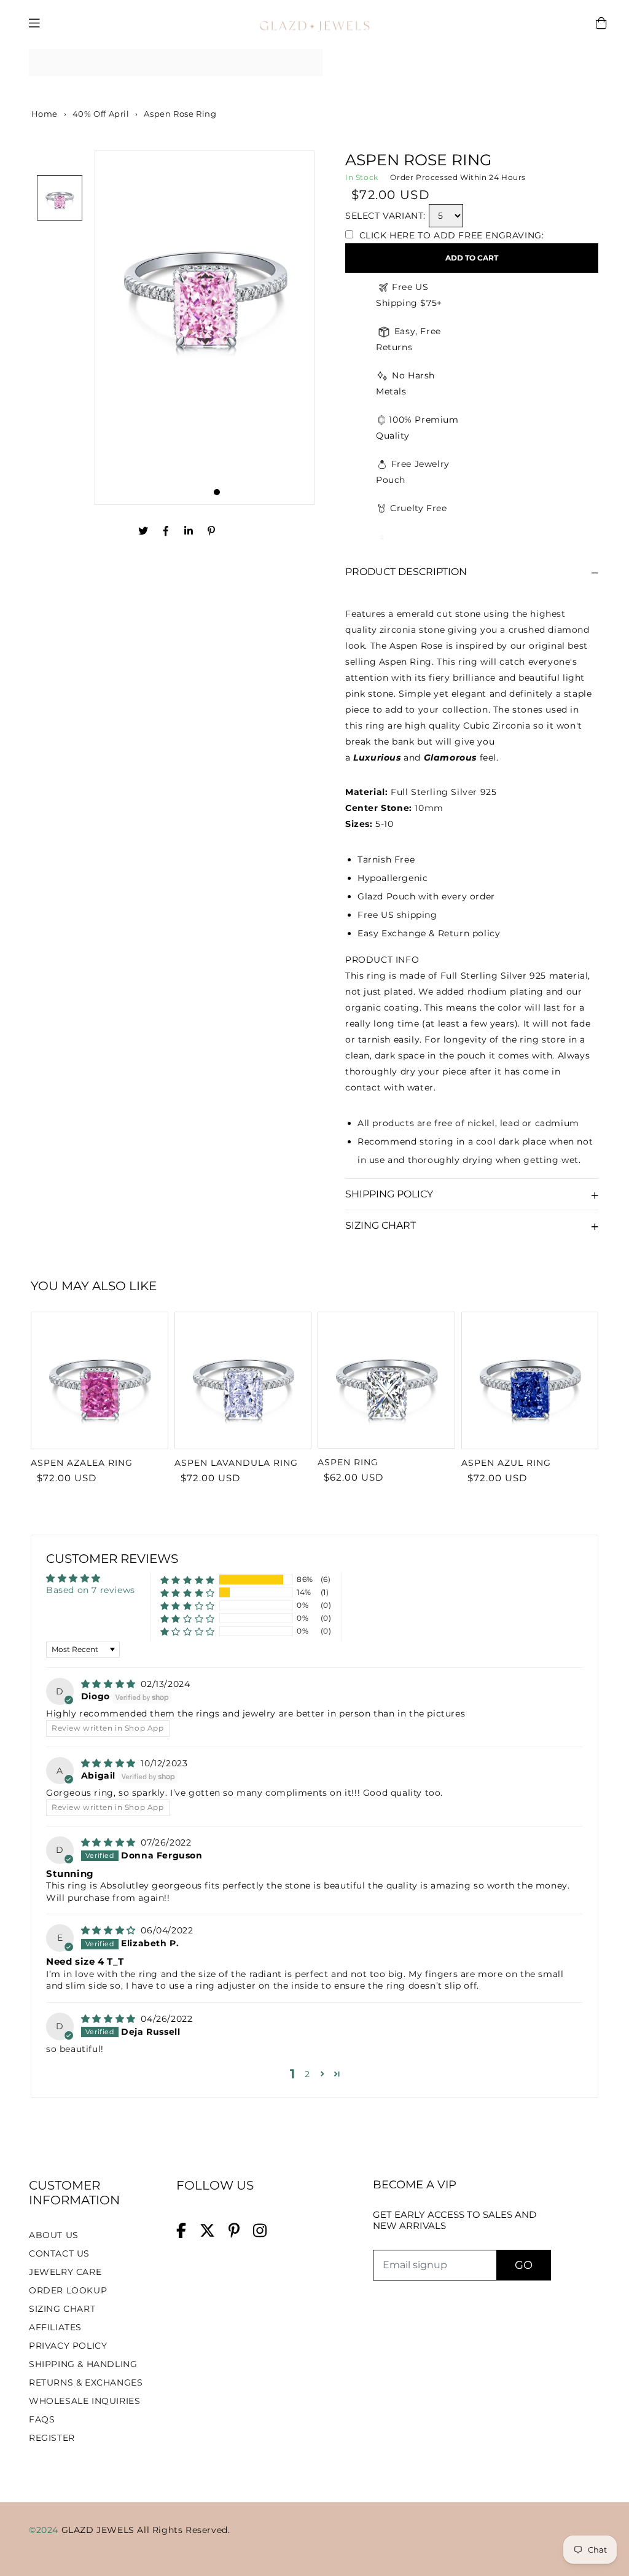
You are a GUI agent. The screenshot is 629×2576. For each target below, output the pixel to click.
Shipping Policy (389, 1194)
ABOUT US (54, 2235)
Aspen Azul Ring (506, 1463)
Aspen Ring (348, 1462)
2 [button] (307, 2074)
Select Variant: (385, 216)
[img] (110, 1684)
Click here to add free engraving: (450, 235)
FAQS (42, 2419)
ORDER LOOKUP (68, 2290)
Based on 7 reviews (91, 1590)
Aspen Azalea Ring (82, 1463)
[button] (188, 1580)
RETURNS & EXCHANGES (86, 2382)
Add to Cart (472, 258)
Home (43, 114)
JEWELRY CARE (65, 2272)
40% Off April (101, 114)
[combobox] (176, 63)
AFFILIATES (55, 2327)
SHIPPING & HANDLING (83, 2364)
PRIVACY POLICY (68, 2346)
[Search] (309, 63)
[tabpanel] (205, 328)
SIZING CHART (62, 2309)
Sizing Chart (381, 1225)
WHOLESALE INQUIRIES (84, 2401)
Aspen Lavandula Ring (236, 1463)
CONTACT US (59, 2253)
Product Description (406, 572)
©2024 (45, 2530)
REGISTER (52, 2438)
